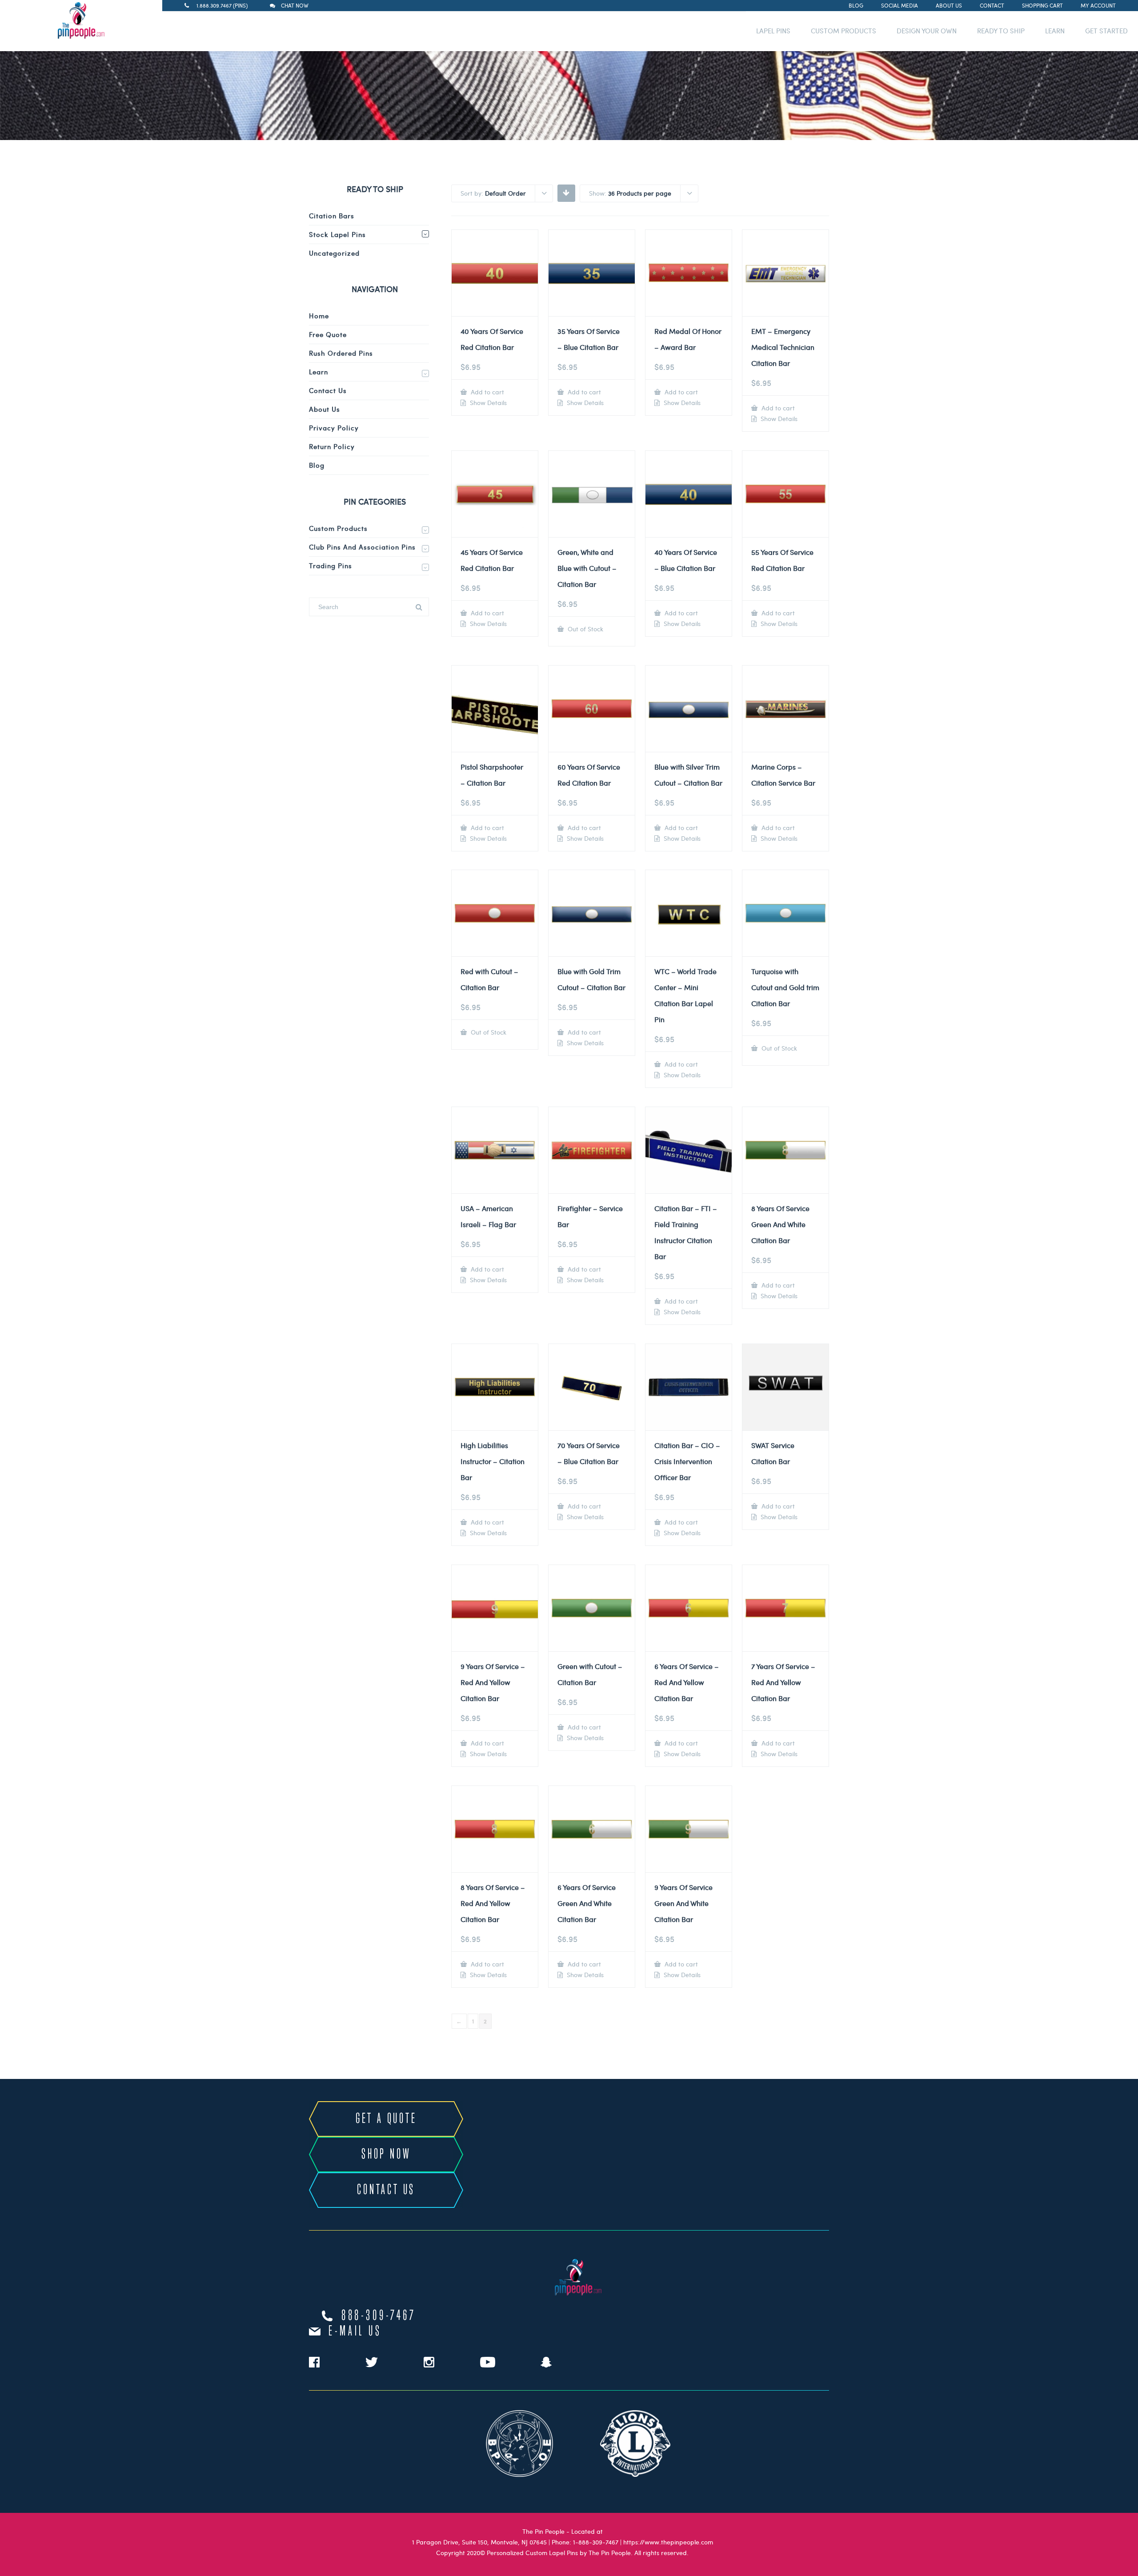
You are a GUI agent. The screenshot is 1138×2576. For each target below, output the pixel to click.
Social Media (900, 5)
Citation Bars (332, 216)
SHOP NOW (386, 2155)
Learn (319, 372)
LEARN (1055, 31)
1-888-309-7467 (596, 2542)
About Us (949, 5)
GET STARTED (1106, 31)
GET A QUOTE (386, 2119)
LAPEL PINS (773, 31)
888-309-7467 (379, 2316)
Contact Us (328, 390)
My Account (1098, 5)
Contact (992, 5)
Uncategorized (334, 253)
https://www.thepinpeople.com (668, 2542)
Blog (856, 5)
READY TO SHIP (1001, 31)
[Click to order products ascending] (566, 193)
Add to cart (487, 392)
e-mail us (355, 2331)
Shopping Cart (1042, 5)
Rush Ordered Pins (341, 353)
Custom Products (338, 528)
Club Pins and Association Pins (362, 547)
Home (319, 316)
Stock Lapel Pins (337, 234)
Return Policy (332, 446)
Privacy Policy (334, 428)
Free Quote (328, 334)
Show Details (487, 403)
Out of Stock (585, 629)
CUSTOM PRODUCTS (843, 31)
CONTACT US (386, 2190)
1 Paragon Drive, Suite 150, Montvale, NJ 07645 (479, 2542)
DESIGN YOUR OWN (927, 31)
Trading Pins (331, 566)
